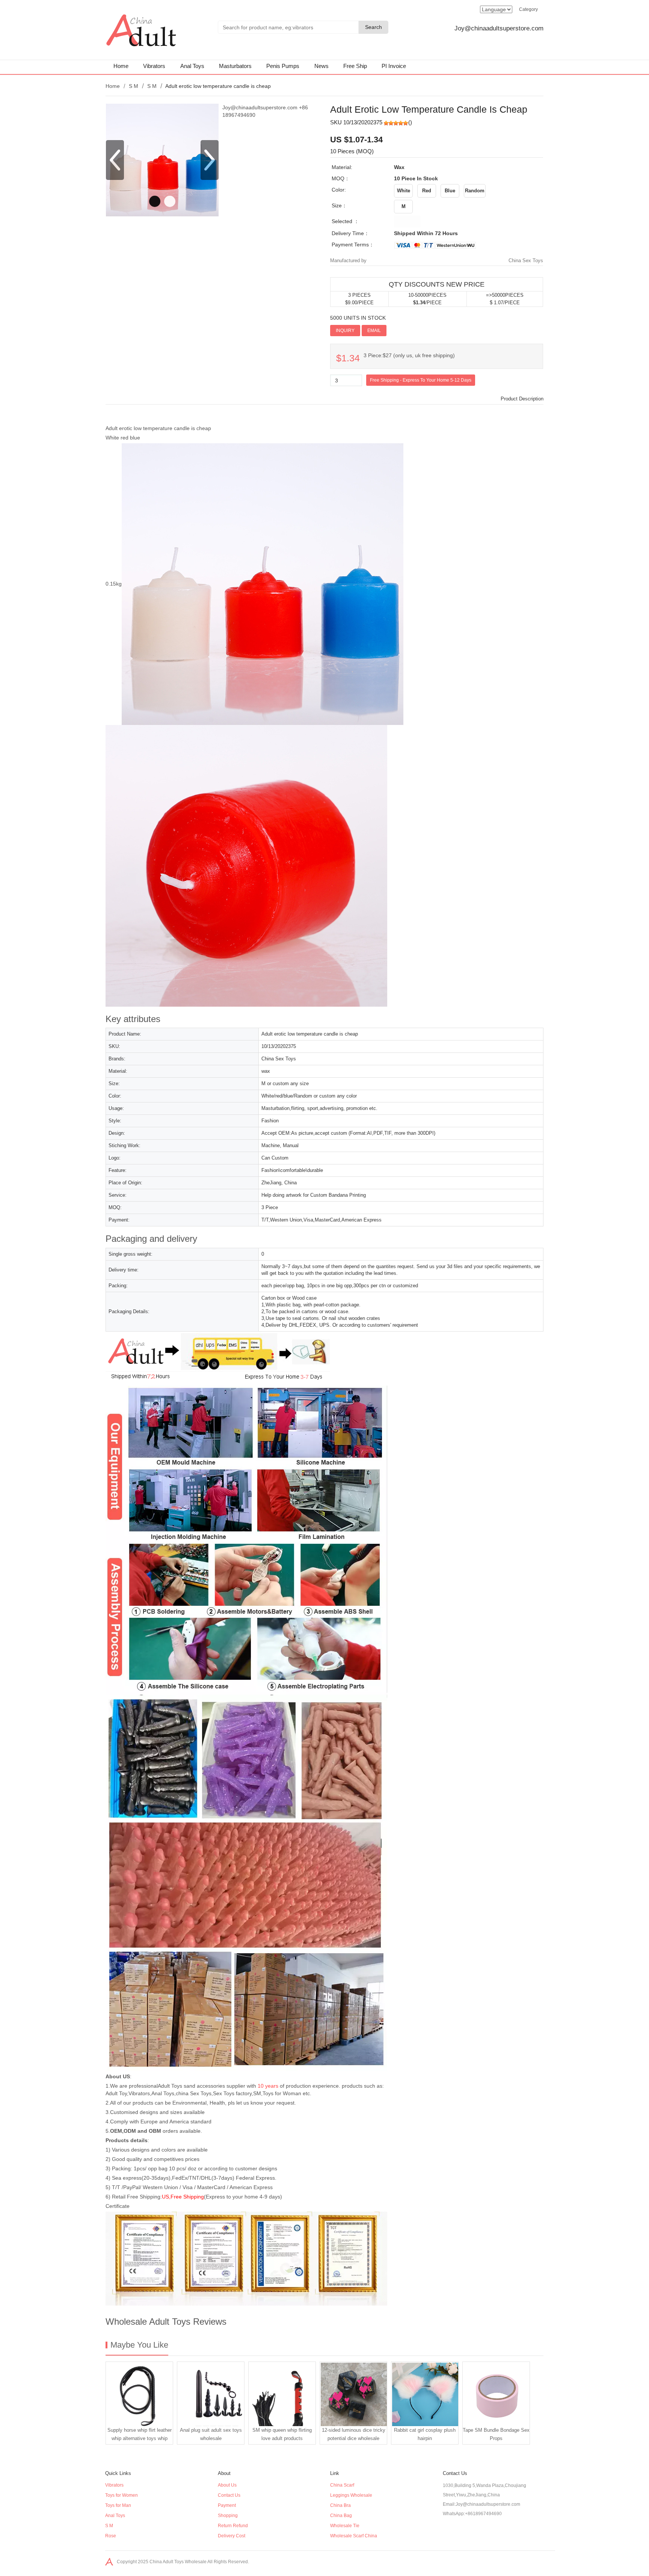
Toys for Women (121, 2495)
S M (134, 86)
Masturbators (235, 66)
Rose (111, 2536)
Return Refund (233, 2526)
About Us (227, 2485)
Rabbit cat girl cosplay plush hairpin (425, 2434)
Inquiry (345, 331)
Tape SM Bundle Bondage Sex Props (496, 2434)
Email (374, 331)
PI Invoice (394, 66)
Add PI (397, 330)
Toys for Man (118, 2505)
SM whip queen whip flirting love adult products (282, 2434)
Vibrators (154, 66)
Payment (227, 2505)
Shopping (228, 2516)
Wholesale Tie (345, 2526)
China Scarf (342, 2485)
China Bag (341, 2516)
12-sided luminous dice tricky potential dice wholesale (354, 2434)
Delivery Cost (232, 2536)
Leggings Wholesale (351, 2495)
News (321, 66)
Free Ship (355, 66)
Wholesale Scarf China (354, 2536)
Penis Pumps (283, 66)
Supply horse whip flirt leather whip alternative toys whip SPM (140, 2436)
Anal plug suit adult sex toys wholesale (211, 2434)
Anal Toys (192, 66)
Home (121, 66)
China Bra (340, 2505)
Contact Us (229, 2495)
